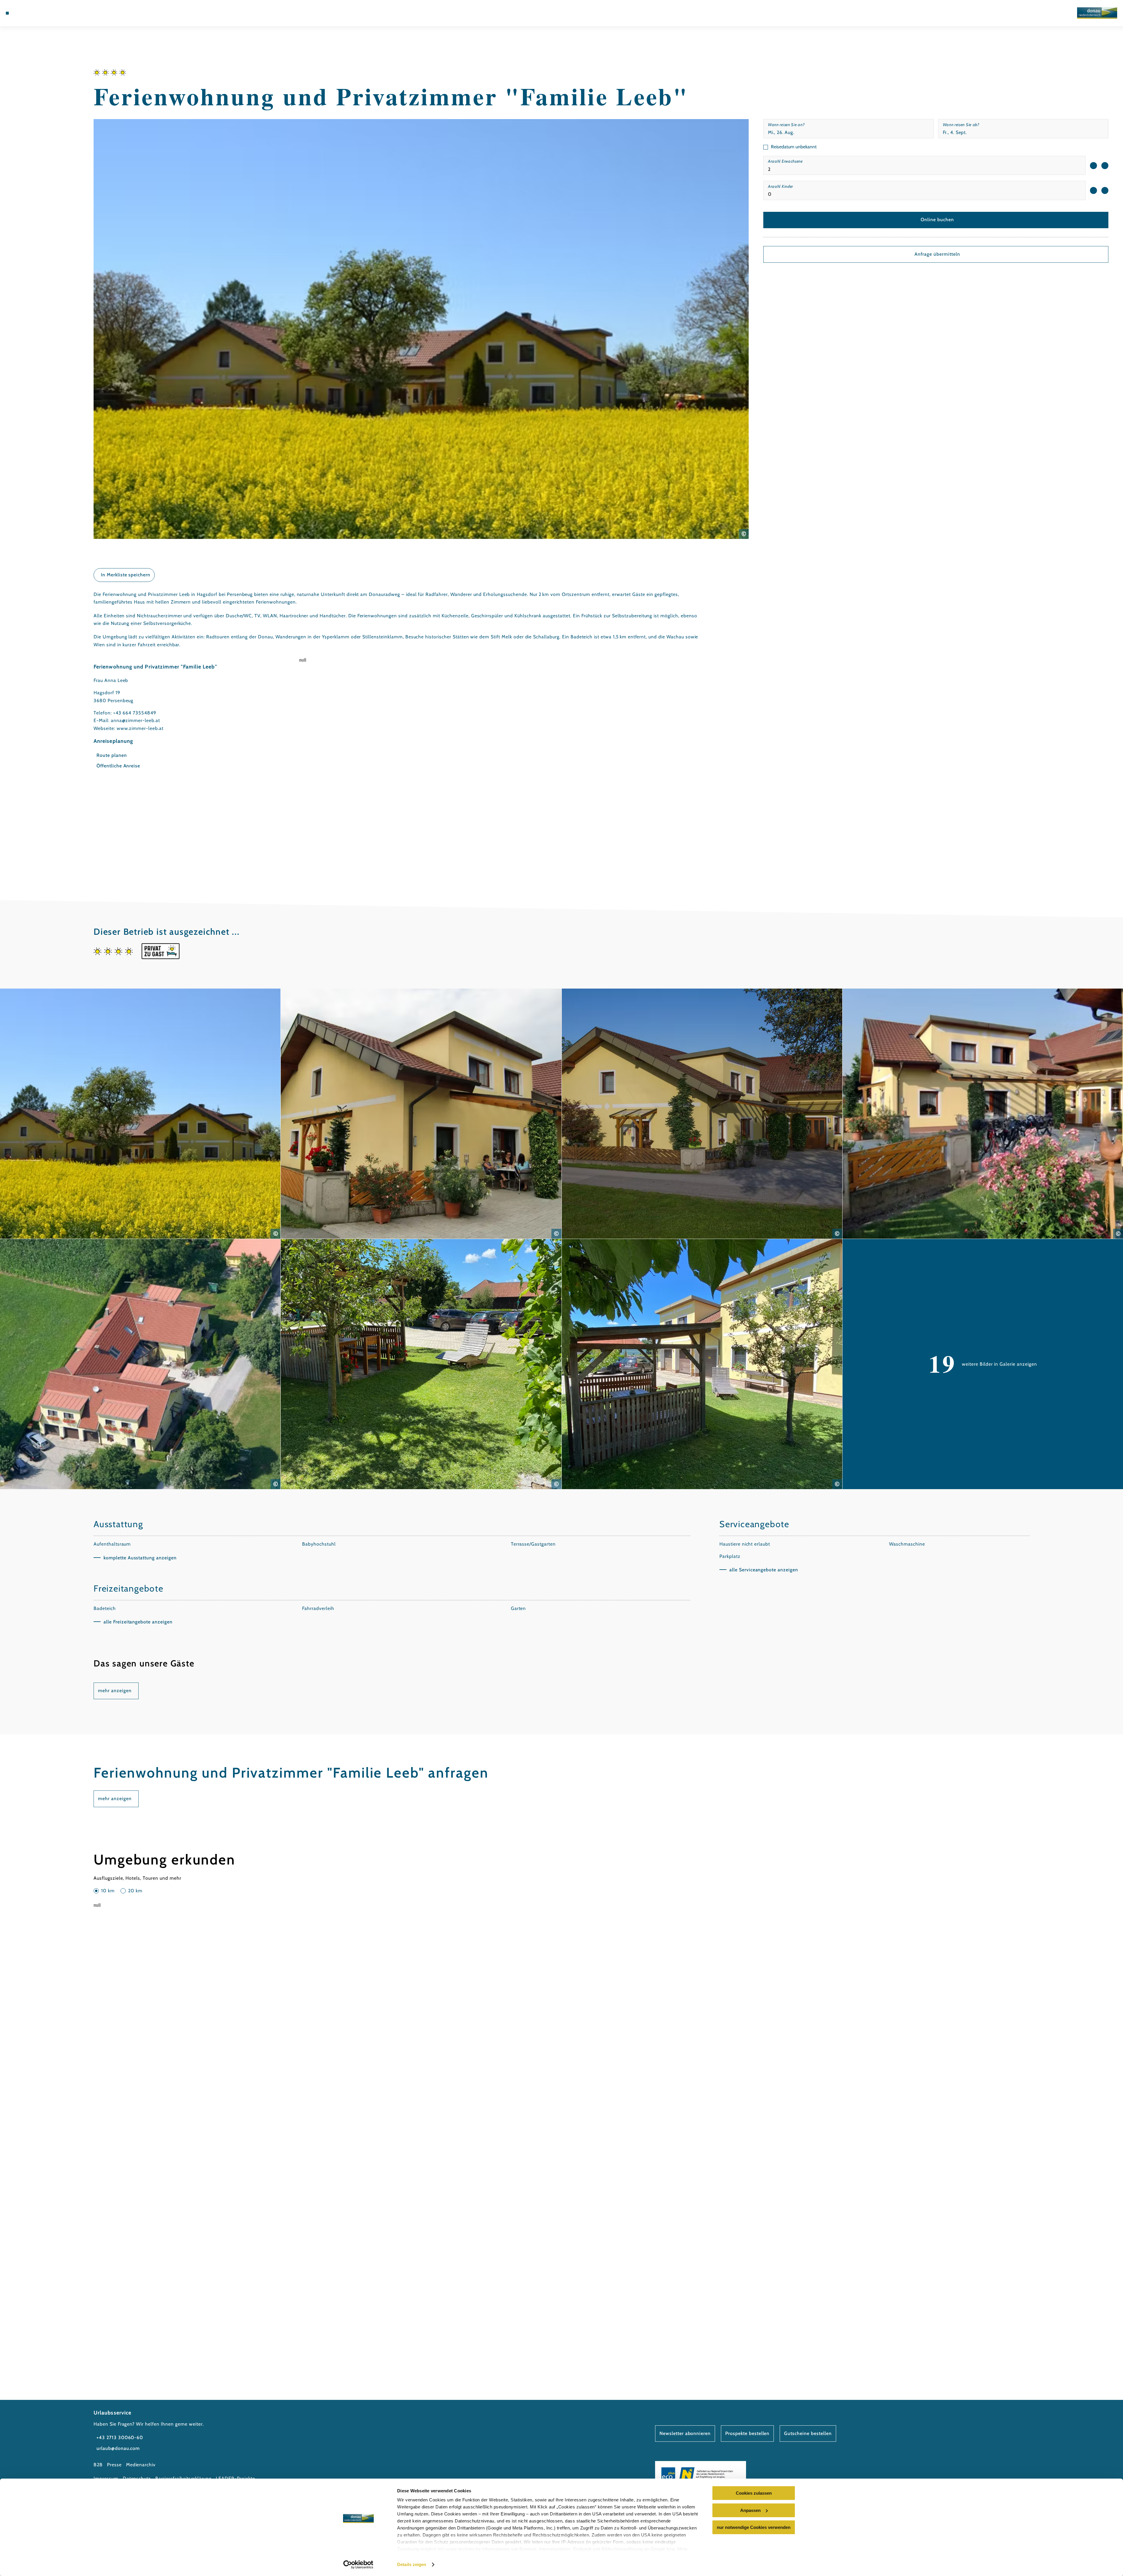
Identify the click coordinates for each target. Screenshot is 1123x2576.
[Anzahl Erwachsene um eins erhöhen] (1105, 166)
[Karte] (32, 13)
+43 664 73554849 (135, 713)
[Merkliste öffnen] (41, 13)
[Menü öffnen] (7, 13)
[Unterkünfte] (23, 13)
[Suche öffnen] (50, 13)
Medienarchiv (141, 2465)
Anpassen (750, 2510)
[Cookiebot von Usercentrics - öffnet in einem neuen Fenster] (358, 2565)
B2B (98, 2465)
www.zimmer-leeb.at (140, 728)
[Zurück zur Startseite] (1097, 13)
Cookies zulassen (754, 2493)
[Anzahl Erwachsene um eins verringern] (1093, 166)
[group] (924, 165)
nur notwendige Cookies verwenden (754, 2527)
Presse (114, 2465)
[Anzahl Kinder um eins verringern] (1093, 190)
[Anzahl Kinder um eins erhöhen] (1105, 190)
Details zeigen (412, 2564)
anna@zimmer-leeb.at (135, 720)
